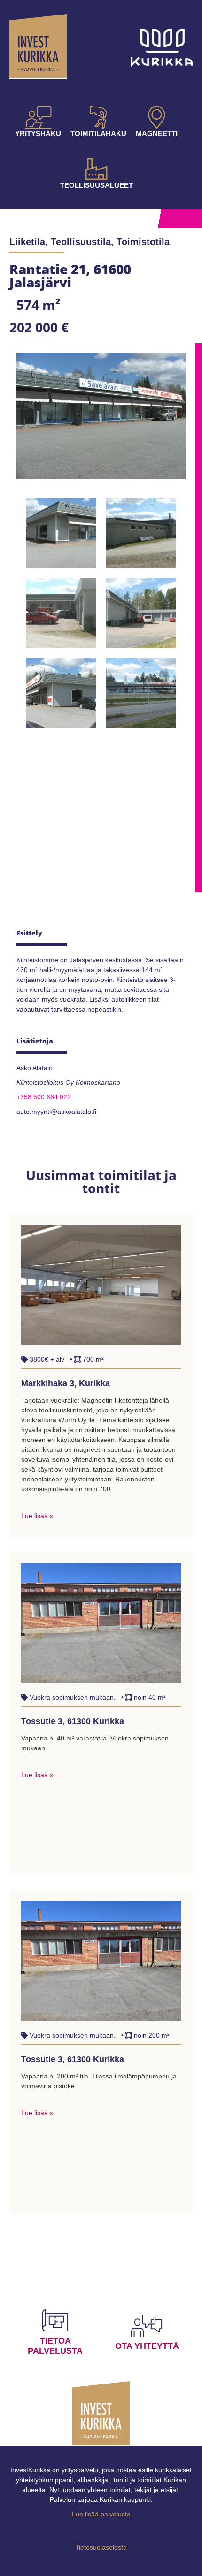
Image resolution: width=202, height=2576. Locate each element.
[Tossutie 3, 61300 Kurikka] (101, 1680)
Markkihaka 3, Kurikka (66, 1383)
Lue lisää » (37, 1516)
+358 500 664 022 (44, 1097)
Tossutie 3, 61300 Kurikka (73, 1721)
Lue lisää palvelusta (101, 2514)
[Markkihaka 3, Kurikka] (101, 1342)
